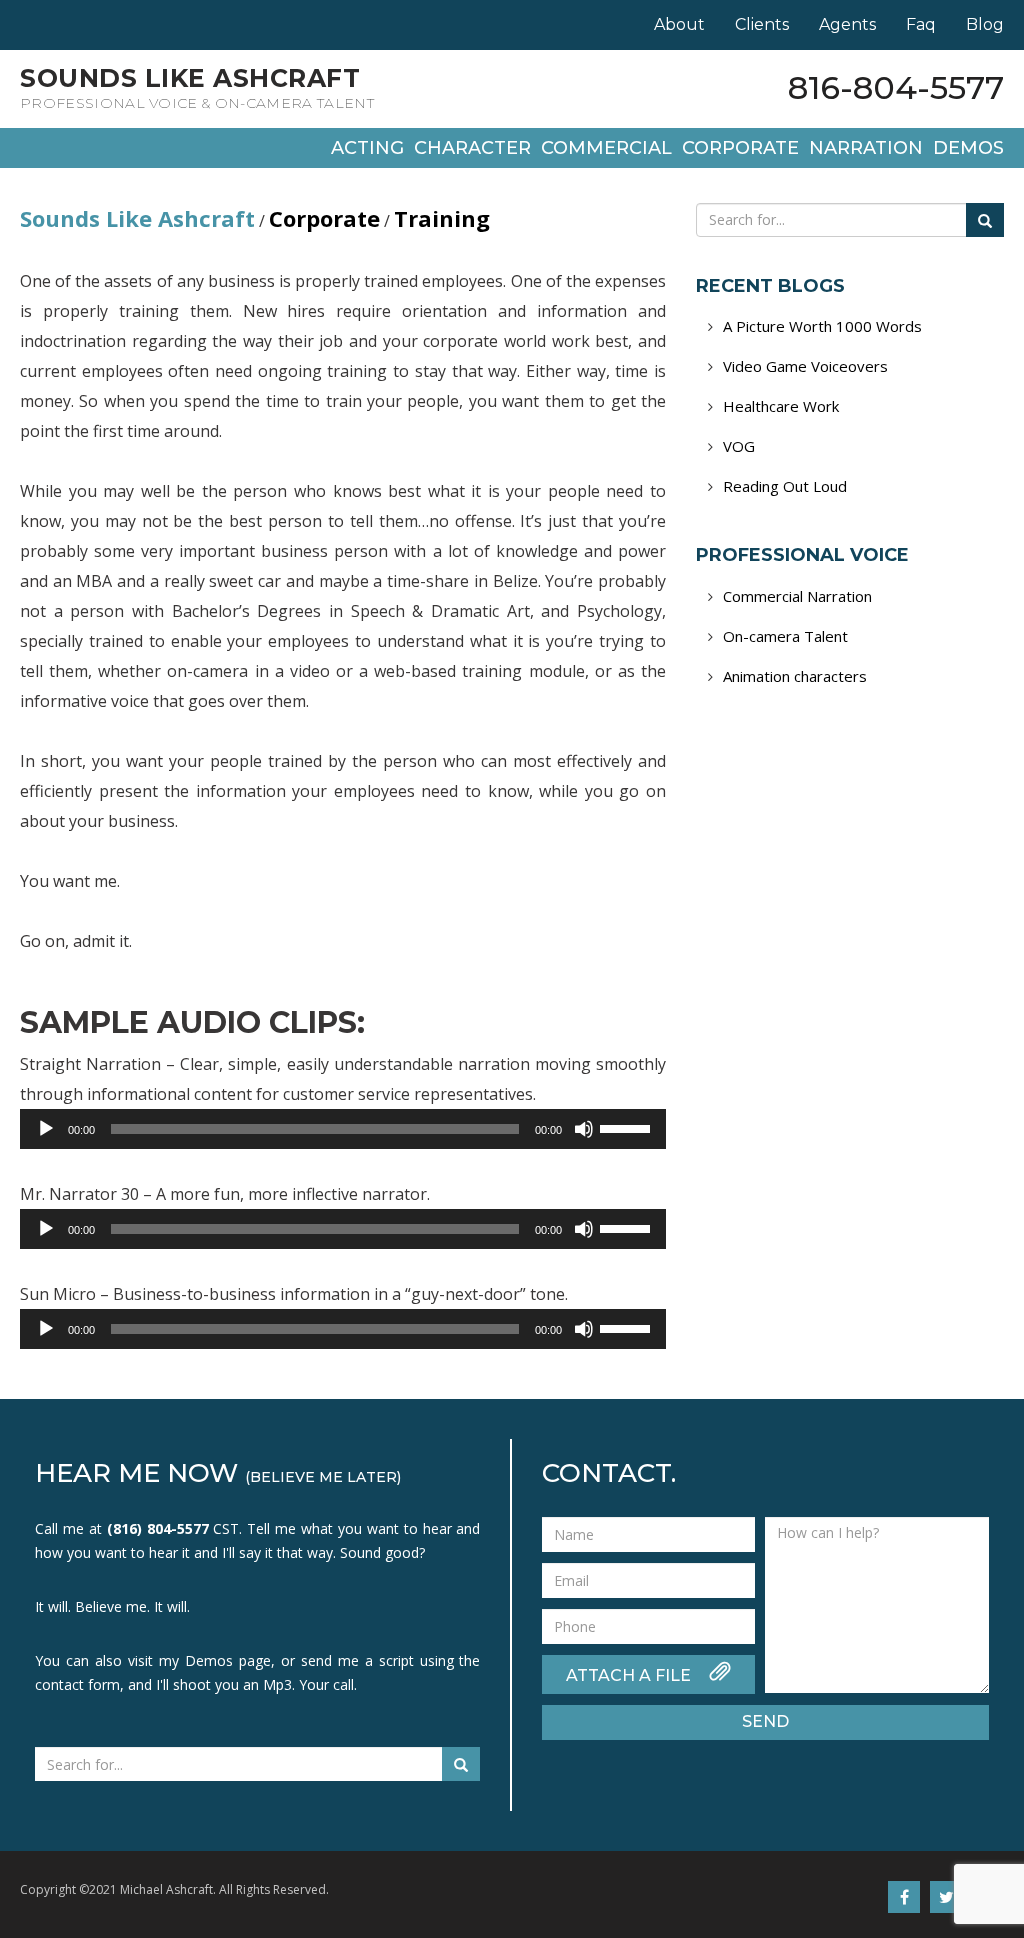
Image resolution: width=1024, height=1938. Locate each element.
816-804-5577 (896, 87)
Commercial (606, 148)
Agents (847, 24)
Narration (866, 148)
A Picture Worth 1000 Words (822, 326)
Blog (985, 24)
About (679, 24)
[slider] (628, 1127)
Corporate (740, 148)
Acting (367, 148)
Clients (762, 24)
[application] (343, 1129)
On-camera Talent (785, 636)
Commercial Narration (797, 596)
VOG (739, 446)
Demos (968, 148)
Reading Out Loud (785, 486)
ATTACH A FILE (630, 1675)
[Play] (46, 1129)
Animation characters (795, 676)
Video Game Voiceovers (805, 366)
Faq (921, 24)
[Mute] (584, 1129)
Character (472, 148)
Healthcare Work (781, 406)
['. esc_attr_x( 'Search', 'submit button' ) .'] (985, 220)
